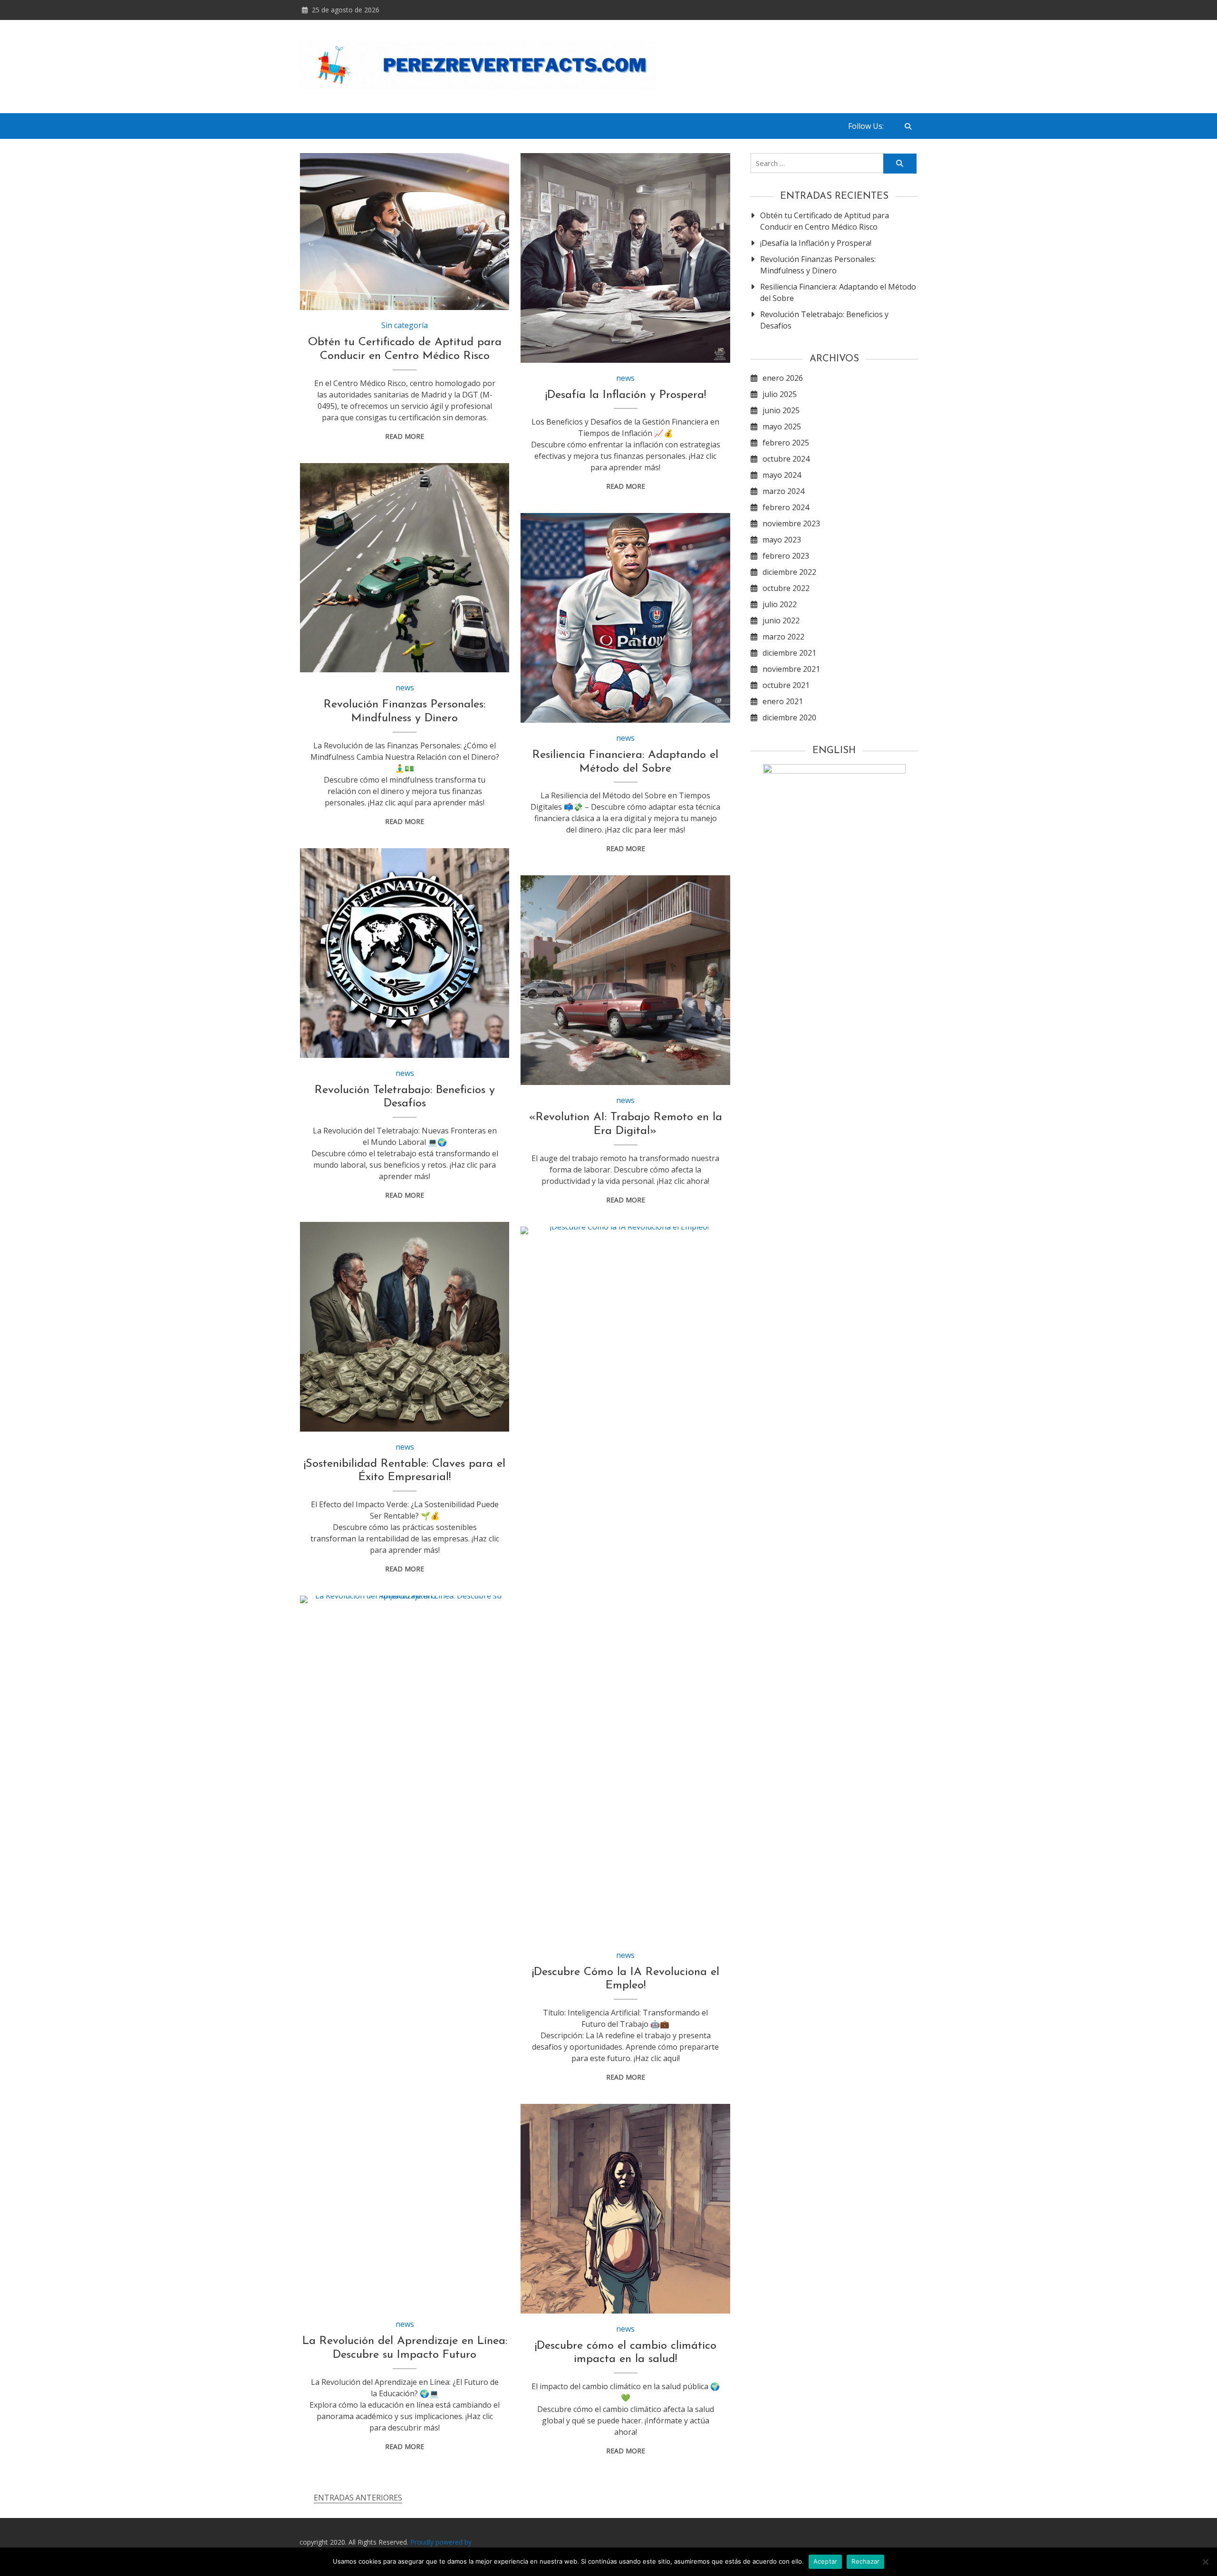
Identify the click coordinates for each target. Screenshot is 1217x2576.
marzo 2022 (783, 637)
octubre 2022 (786, 588)
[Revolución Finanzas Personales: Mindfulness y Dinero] (405, 568)
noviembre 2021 (791, 669)
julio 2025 (780, 394)
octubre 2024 (786, 459)
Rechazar (865, 2561)
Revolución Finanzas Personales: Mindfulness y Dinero (818, 265)
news (625, 378)
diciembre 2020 (789, 717)
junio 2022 (781, 620)
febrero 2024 (786, 507)
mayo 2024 (782, 475)
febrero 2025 (786, 443)
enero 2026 (783, 378)
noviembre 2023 (791, 523)
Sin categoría (405, 325)
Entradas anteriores (358, 2498)
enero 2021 (783, 701)
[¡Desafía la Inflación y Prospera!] (625, 258)
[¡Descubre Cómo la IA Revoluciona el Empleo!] (625, 1583)
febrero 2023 (786, 556)
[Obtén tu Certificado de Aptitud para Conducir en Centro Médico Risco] (405, 232)
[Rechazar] (1205, 2562)
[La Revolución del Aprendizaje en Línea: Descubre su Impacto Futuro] (405, 1952)
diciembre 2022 (789, 572)
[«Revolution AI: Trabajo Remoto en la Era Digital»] (625, 980)
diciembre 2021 (789, 653)
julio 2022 (780, 604)
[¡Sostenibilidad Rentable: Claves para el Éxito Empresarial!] (405, 1327)
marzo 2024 (783, 491)
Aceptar (826, 2561)
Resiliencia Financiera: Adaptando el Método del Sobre (838, 292)
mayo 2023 (782, 540)
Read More (405, 436)
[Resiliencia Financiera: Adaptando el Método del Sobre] (625, 618)
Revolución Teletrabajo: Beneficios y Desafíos (824, 320)
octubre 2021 (786, 685)
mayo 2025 (782, 426)
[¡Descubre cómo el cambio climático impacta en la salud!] (625, 2209)
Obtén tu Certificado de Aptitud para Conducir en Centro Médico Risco (825, 221)
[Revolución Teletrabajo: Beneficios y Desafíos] (405, 953)
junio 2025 (781, 410)
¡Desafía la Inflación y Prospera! (626, 395)
